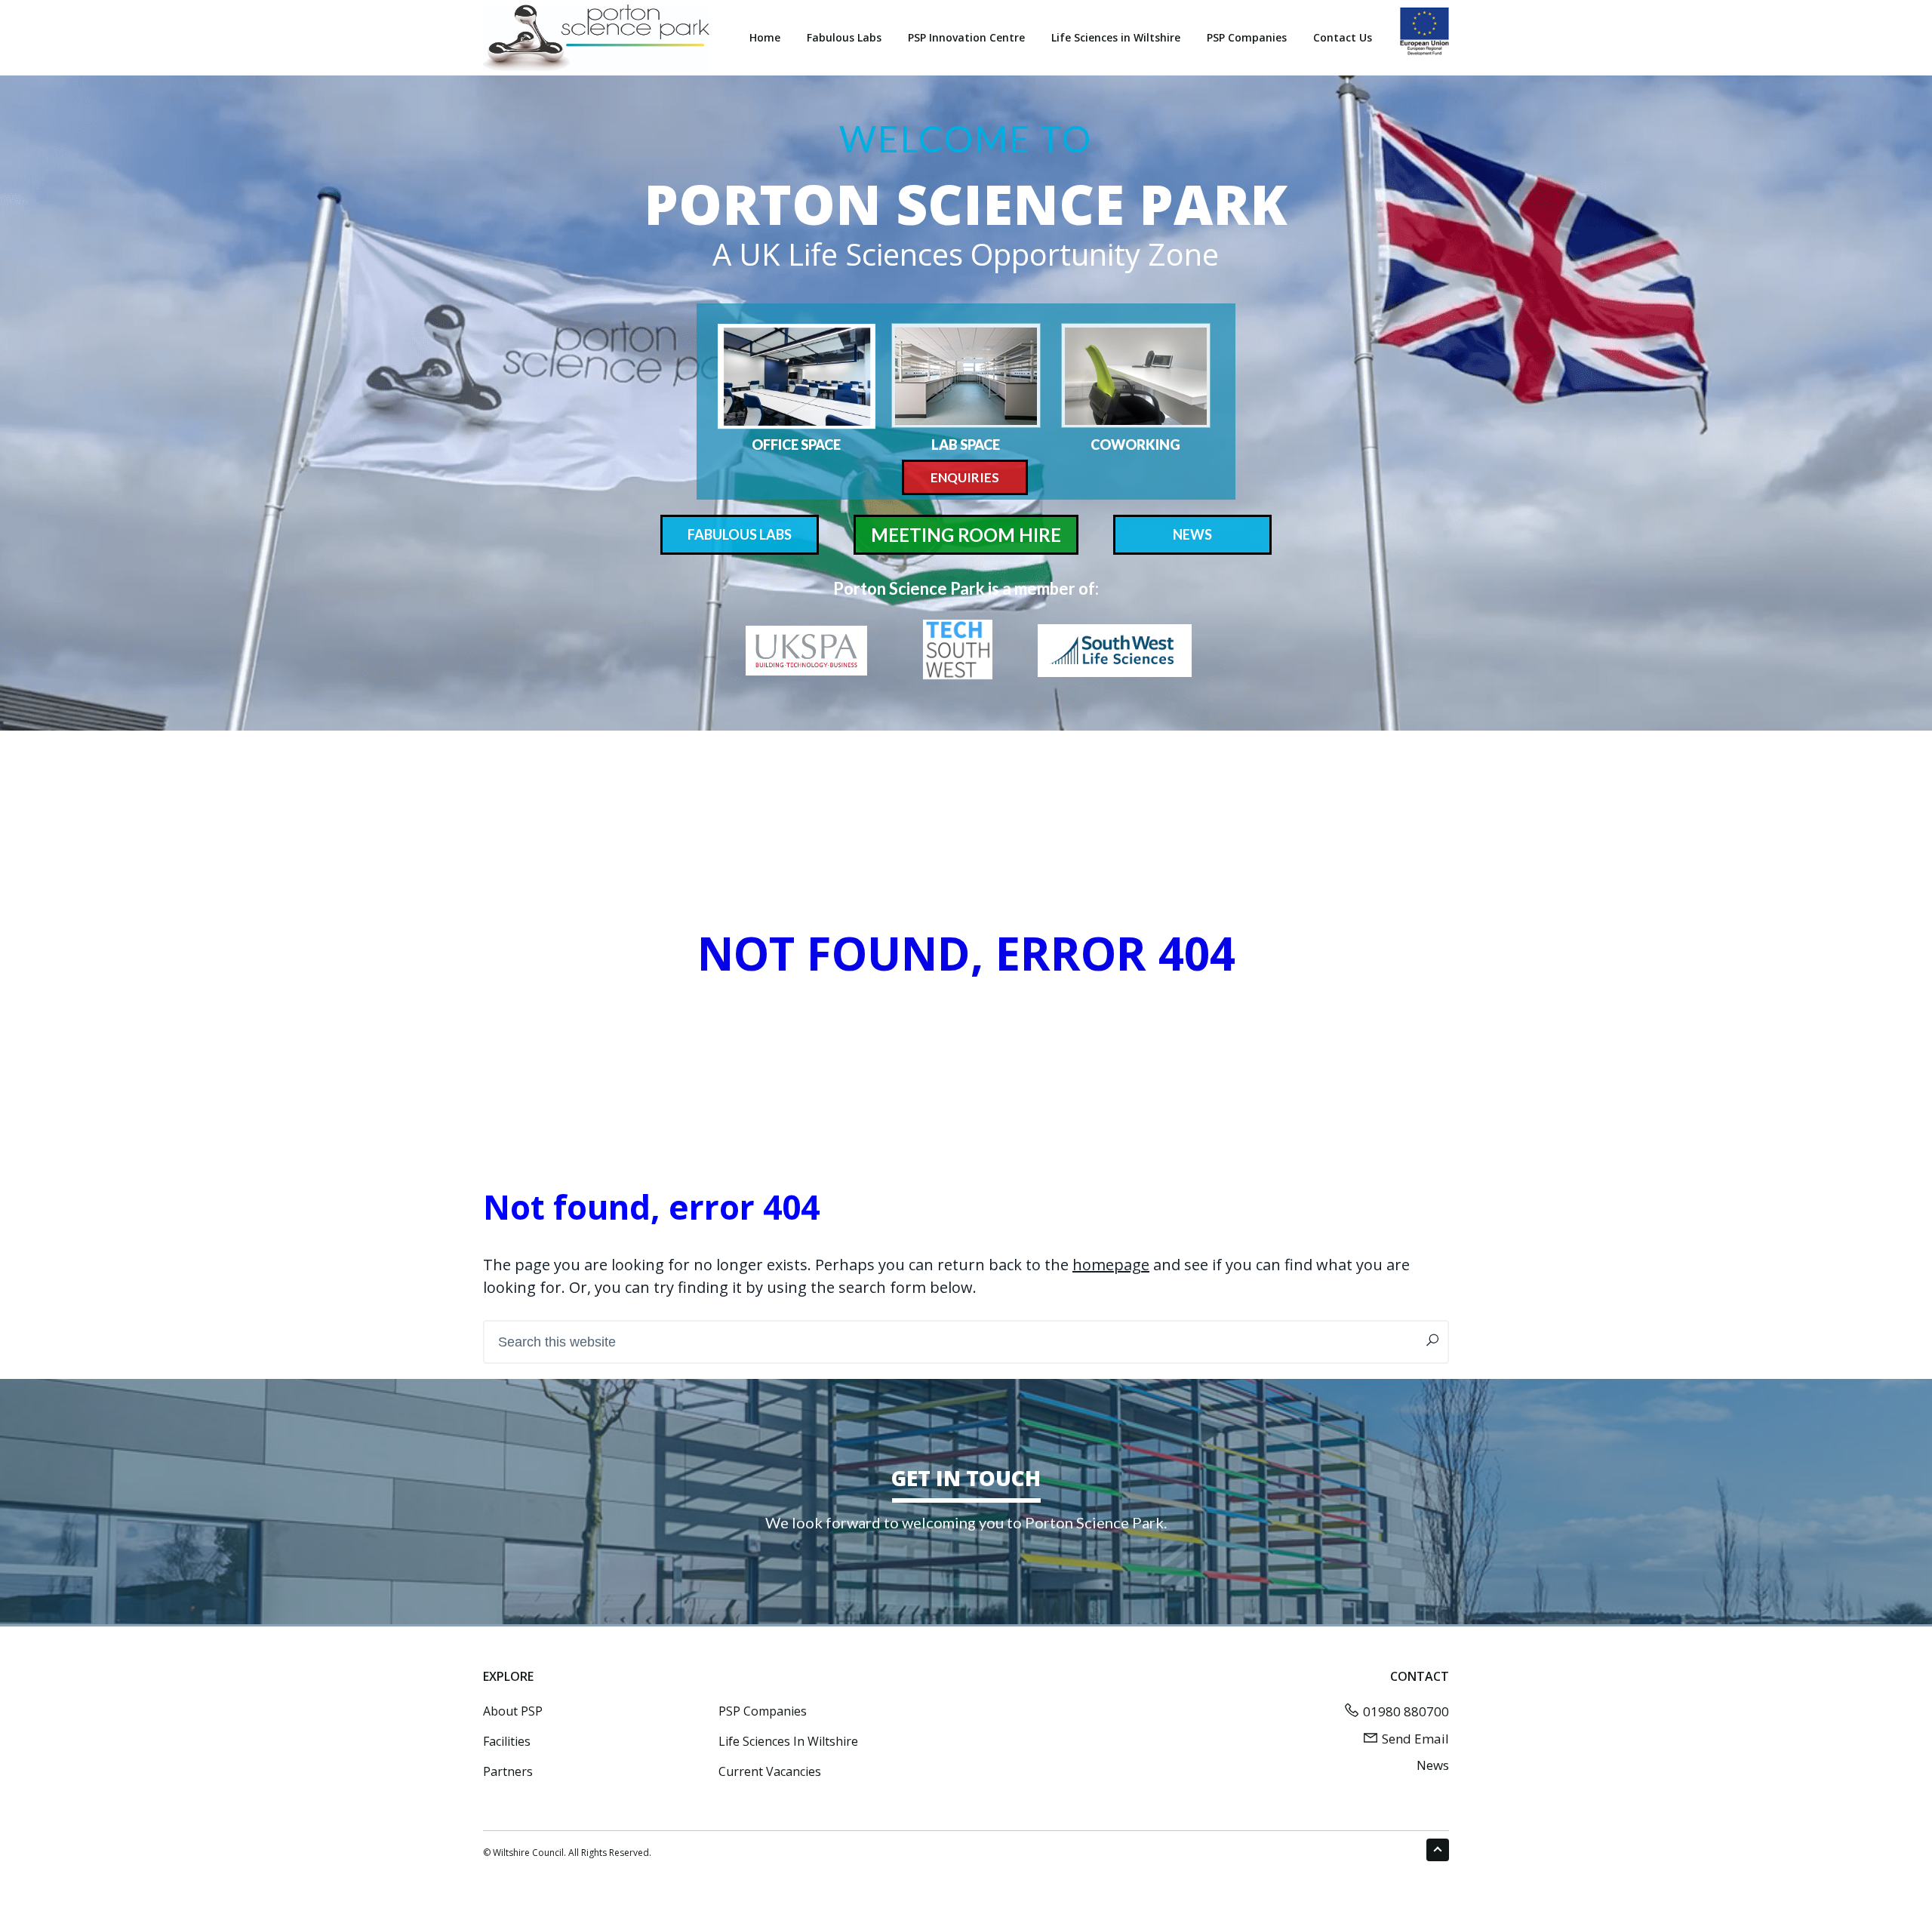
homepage (1111, 1265)
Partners (508, 1771)
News (1433, 1765)
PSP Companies (763, 1711)
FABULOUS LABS (740, 534)
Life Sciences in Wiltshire (788, 1741)
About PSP (513, 1711)
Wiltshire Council (528, 1853)
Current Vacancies (770, 1771)
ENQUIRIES (965, 477)
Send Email (1415, 1739)
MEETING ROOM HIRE (966, 535)
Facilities (507, 1741)
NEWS (1192, 534)
